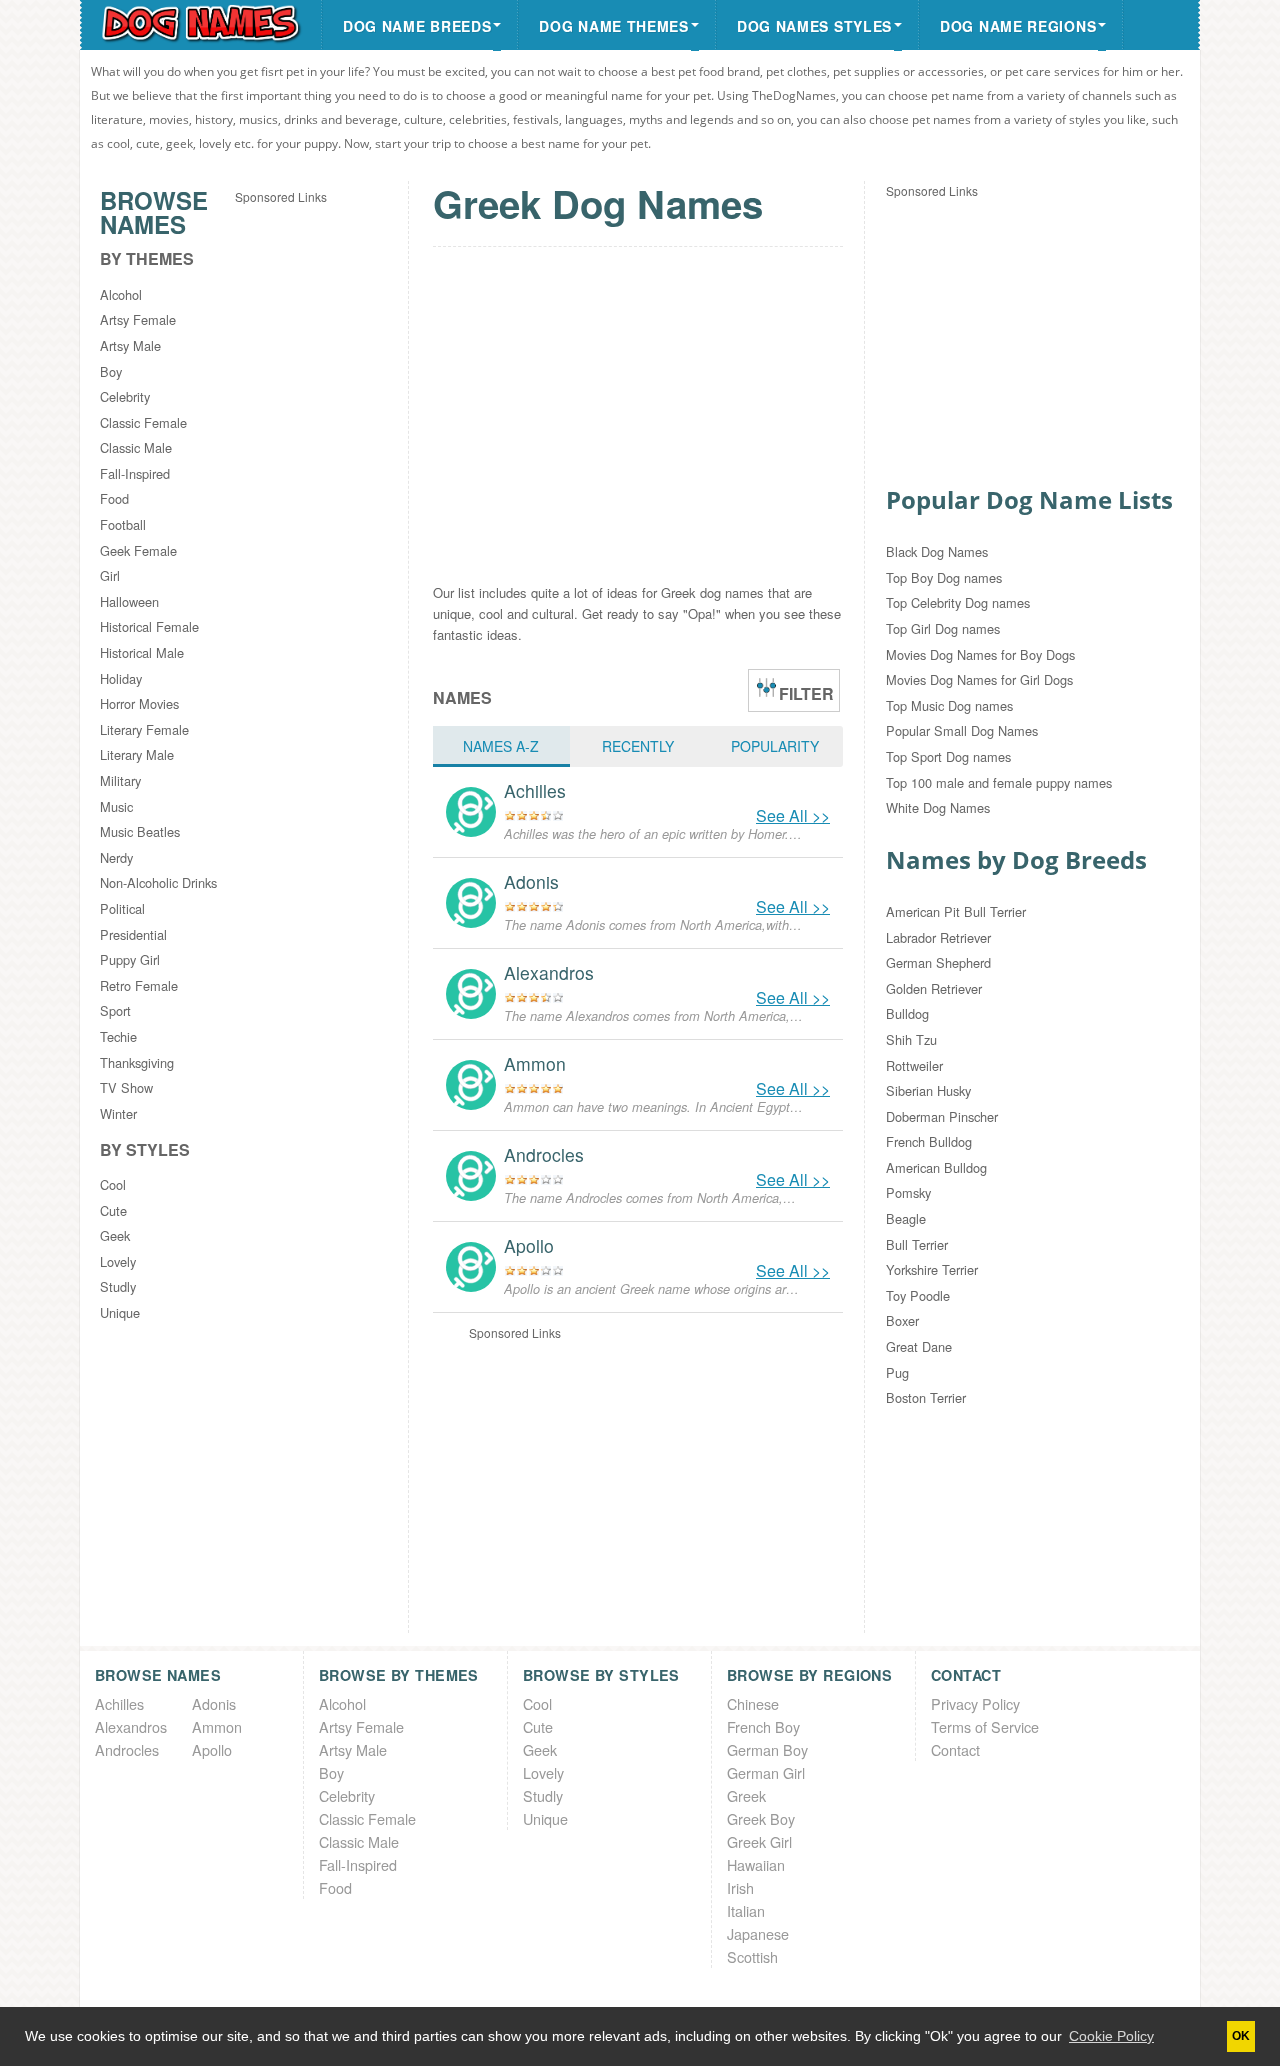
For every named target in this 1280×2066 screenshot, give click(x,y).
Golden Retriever (934, 988)
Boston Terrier (926, 1397)
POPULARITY (775, 746)
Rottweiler (914, 1065)
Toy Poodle (918, 1295)
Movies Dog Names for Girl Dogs (979, 679)
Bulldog (907, 1013)
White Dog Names (938, 807)
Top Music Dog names (949, 705)
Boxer (902, 1320)
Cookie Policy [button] (1111, 2036)
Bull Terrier (917, 1244)
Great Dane (919, 1346)
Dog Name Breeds (417, 26)
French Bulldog (929, 1141)
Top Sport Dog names (948, 756)
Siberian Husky (928, 1090)
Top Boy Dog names (944, 577)
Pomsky (908, 1192)
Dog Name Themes (614, 26)
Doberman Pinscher (942, 1116)
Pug (897, 1372)
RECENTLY (638, 746)
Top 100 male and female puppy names (999, 782)
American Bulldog (936, 1167)
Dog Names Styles (814, 26)
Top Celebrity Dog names (958, 602)
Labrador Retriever (938, 937)
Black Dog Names (937, 551)
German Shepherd (938, 962)
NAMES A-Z (501, 746)
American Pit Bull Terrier (956, 911)
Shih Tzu (911, 1039)
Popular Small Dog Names (962, 730)
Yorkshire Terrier (932, 1269)
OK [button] (1241, 2036)
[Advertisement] (315, 507)
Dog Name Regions (1018, 26)
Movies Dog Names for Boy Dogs (980, 654)
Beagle (906, 1218)
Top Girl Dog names (943, 628)
